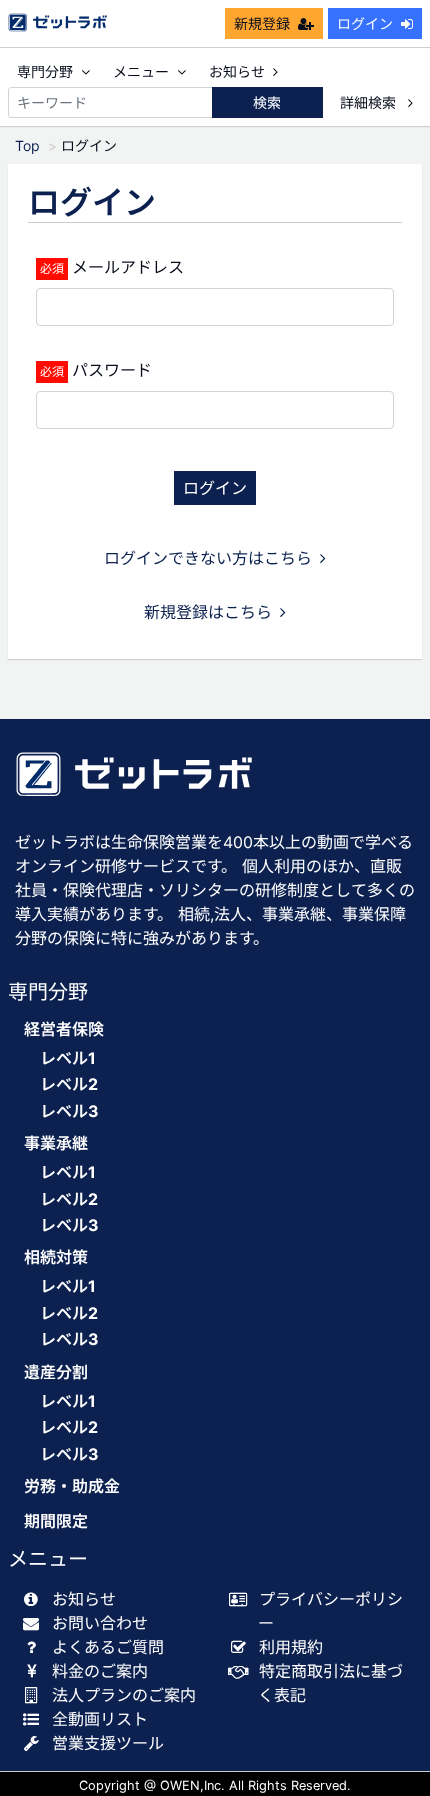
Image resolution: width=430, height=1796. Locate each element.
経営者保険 (64, 1029)
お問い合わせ (100, 1623)
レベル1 (68, 1058)
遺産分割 (56, 1372)
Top (27, 145)
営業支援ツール (108, 1743)
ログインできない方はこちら (208, 558)
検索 (267, 102)
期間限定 (56, 1521)
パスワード (112, 370)
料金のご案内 (100, 1671)
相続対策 (56, 1257)
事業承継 (56, 1143)
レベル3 (69, 1111)
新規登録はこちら (208, 612)
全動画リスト (100, 1719)
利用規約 (291, 1647)
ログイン (365, 23)
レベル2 (69, 1084)
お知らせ (237, 71)
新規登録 (262, 23)
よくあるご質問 (108, 1647)
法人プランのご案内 (124, 1695)
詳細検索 (370, 102)
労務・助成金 (72, 1486)
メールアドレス (128, 267)
